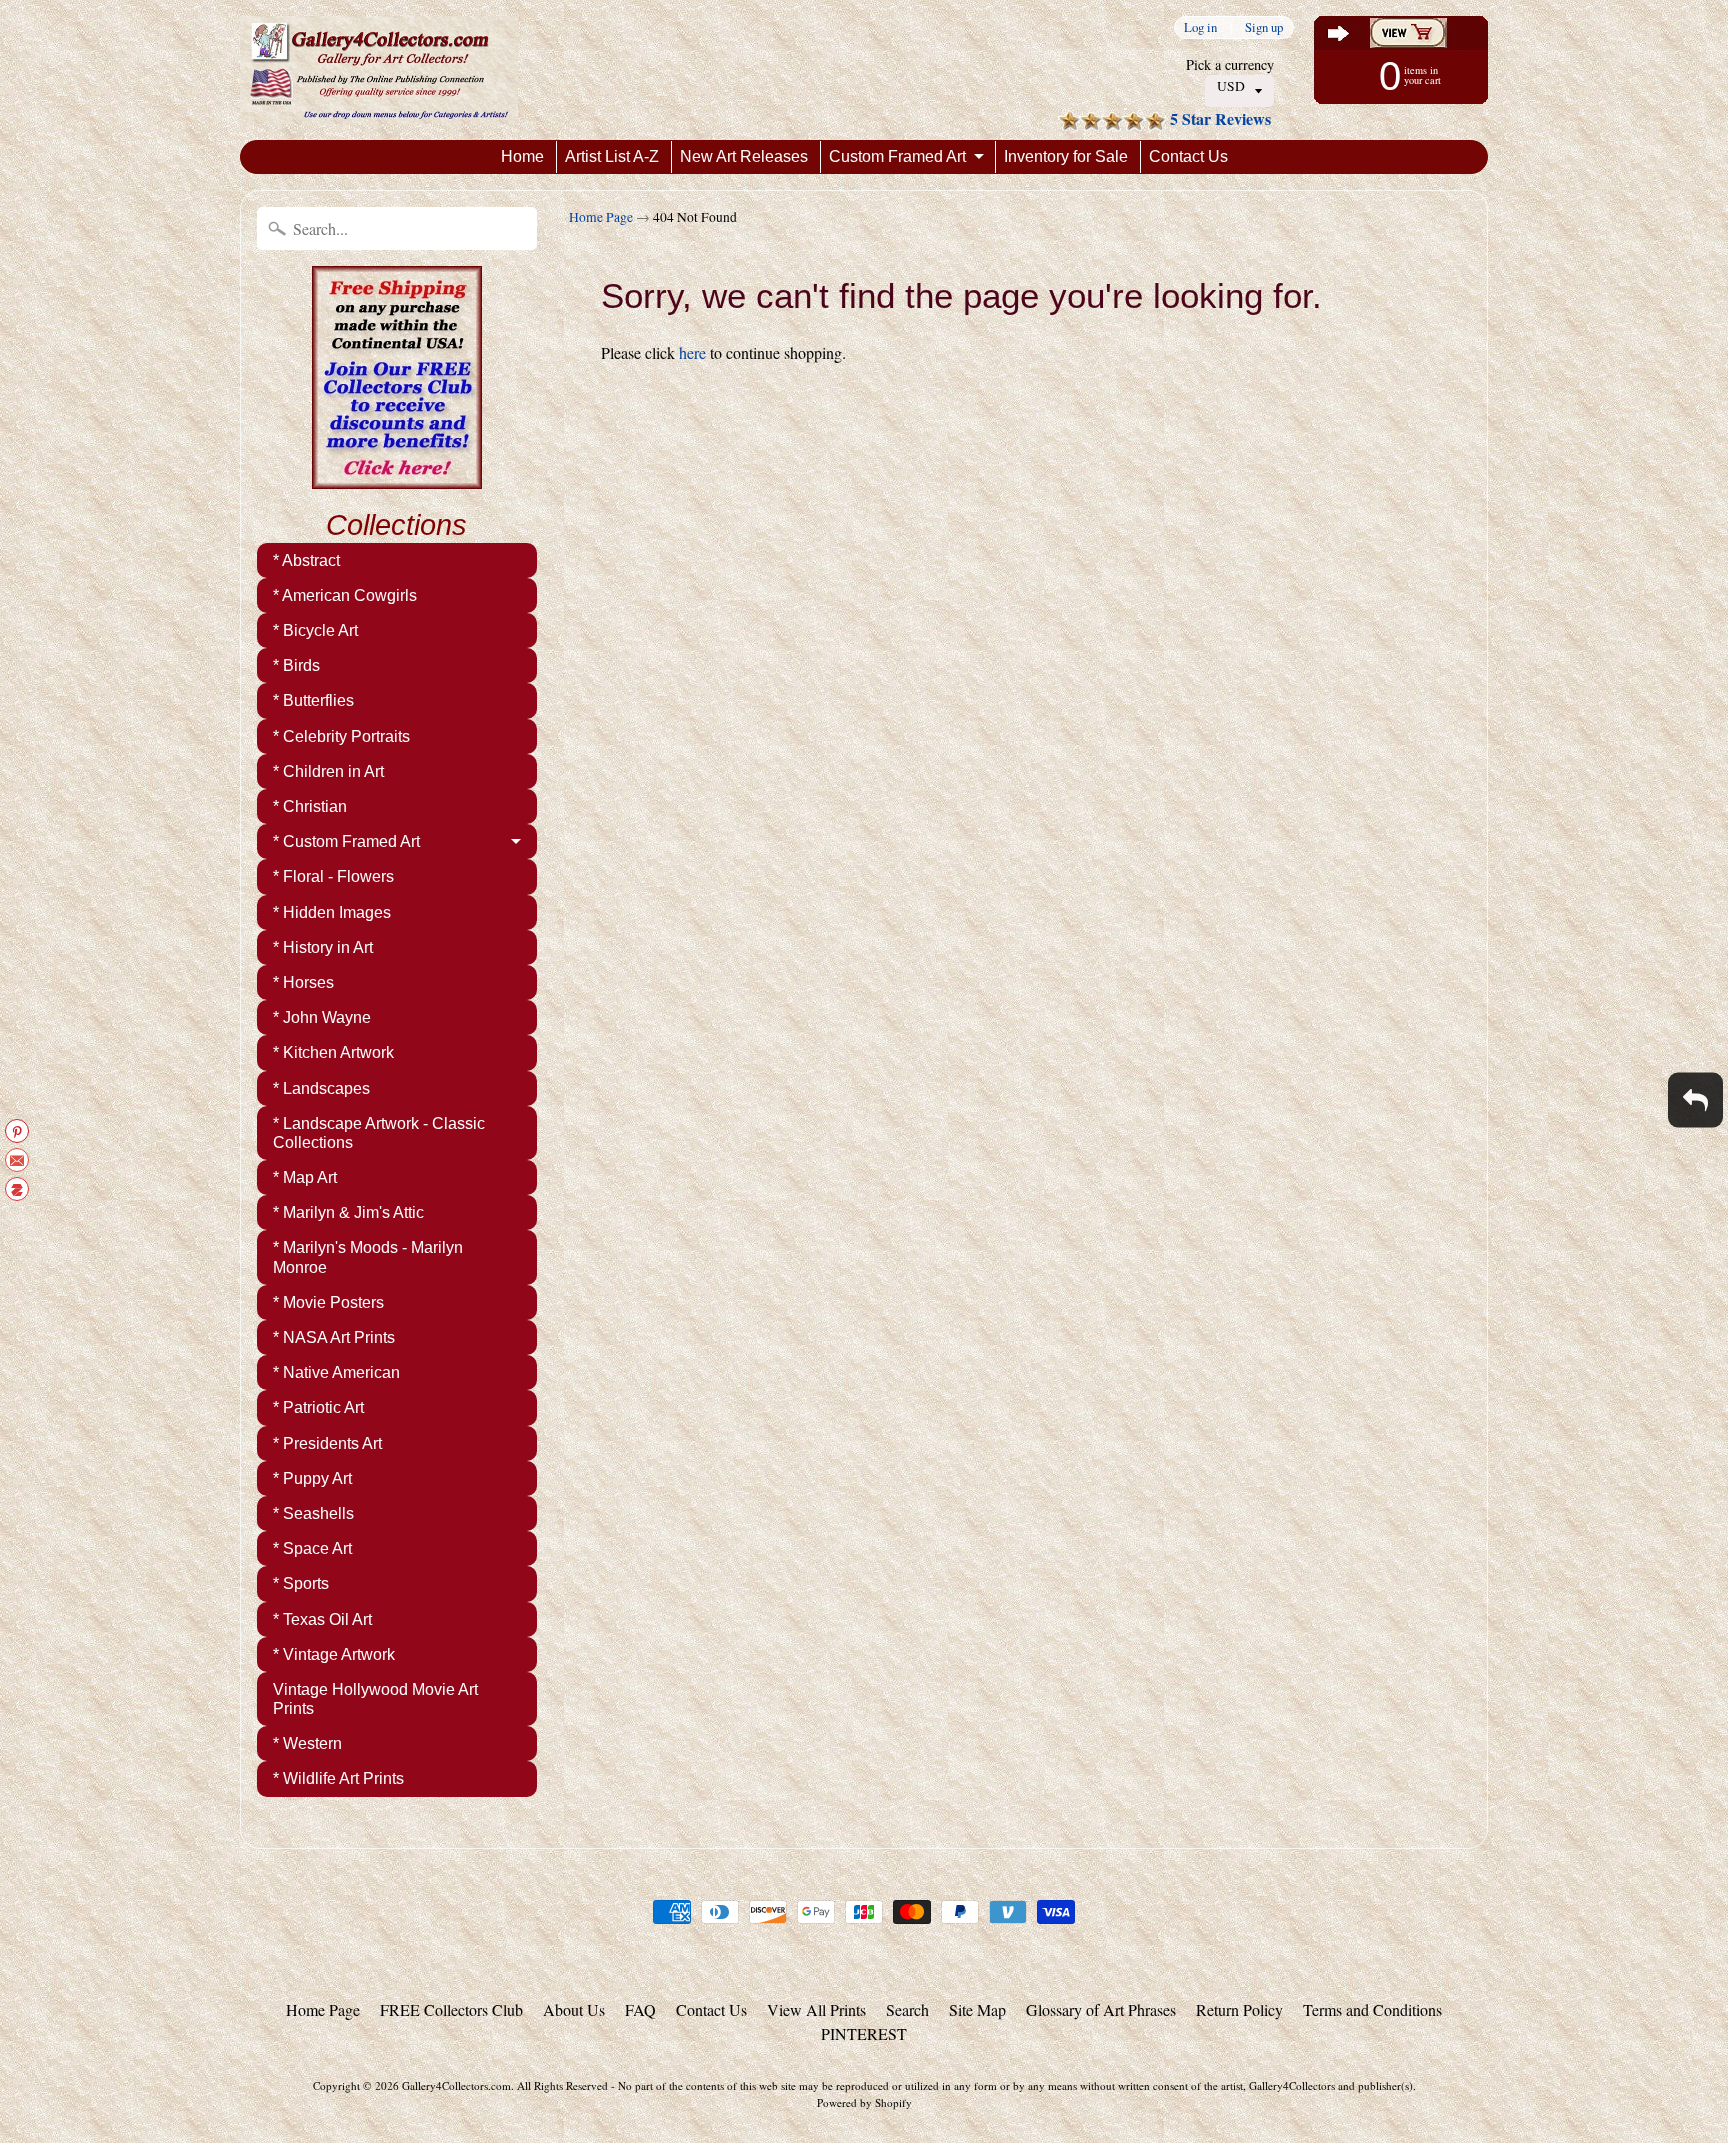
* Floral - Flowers (333, 876)
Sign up (1264, 27)
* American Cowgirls (345, 595)
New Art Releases (744, 156)
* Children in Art (328, 771)
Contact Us (1188, 156)
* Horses (303, 982)
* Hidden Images (332, 912)
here (692, 352)
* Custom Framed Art (346, 841)
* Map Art (305, 1177)
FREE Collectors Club (451, 2009)
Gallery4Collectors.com (456, 2085)
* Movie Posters (328, 1302)
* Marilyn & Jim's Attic (348, 1212)
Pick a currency (1230, 64)
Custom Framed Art (897, 156)
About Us (574, 2009)
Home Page (601, 217)
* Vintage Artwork (334, 1654)
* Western (307, 1743)
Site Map (977, 2009)
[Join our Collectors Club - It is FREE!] (397, 478)
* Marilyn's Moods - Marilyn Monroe (368, 1257)
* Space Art (312, 1548)
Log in (1200, 27)
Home (522, 156)
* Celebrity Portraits (341, 736)
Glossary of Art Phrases (1101, 2009)
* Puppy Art (312, 1478)
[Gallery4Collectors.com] (379, 70)
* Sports (301, 1583)
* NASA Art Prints (334, 1337)
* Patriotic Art (318, 1407)
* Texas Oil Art (322, 1619)
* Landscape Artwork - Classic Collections (379, 1133)
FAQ (640, 2009)
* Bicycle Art (315, 630)
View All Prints (816, 2009)
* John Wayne (322, 1017)
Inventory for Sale (1066, 156)
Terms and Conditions (1372, 2009)
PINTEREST (864, 2033)
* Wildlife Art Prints (338, 1778)
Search (907, 2009)
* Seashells (313, 1513)
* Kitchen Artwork (333, 1052)
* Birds (296, 665)
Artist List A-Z (612, 156)
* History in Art (323, 947)
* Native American (336, 1372)
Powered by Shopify (864, 2102)
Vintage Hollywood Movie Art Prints (375, 1699)
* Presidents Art (327, 1443)
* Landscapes (321, 1088)
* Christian (310, 806)
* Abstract (306, 560)
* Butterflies (313, 700)
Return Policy (1239, 2009)
